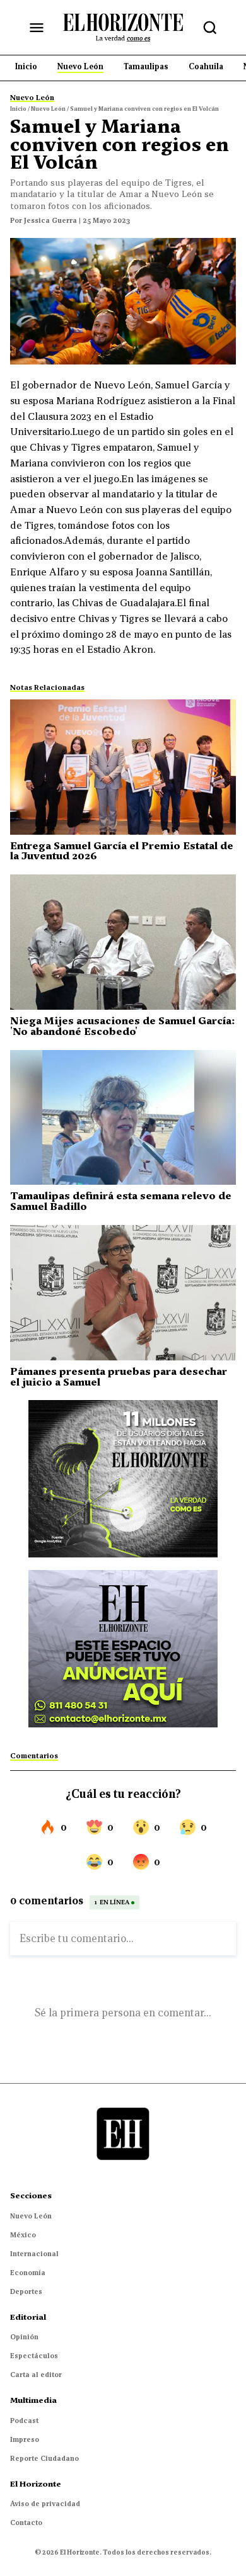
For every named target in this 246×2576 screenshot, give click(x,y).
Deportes (26, 2291)
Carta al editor (36, 2375)
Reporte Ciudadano (44, 2458)
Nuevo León (31, 2216)
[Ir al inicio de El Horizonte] (123, 27)
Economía (28, 2273)
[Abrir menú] (37, 28)
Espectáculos (34, 2356)
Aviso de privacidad (45, 2504)
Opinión (24, 2337)
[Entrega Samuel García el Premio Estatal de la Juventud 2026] (123, 767)
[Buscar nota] (210, 28)
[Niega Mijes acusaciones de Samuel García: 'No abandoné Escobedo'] (123, 942)
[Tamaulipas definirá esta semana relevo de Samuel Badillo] (123, 1118)
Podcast (24, 2421)
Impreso (25, 2439)
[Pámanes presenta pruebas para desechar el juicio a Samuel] (123, 1293)
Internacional (34, 2254)
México (23, 2235)
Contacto (26, 2522)
